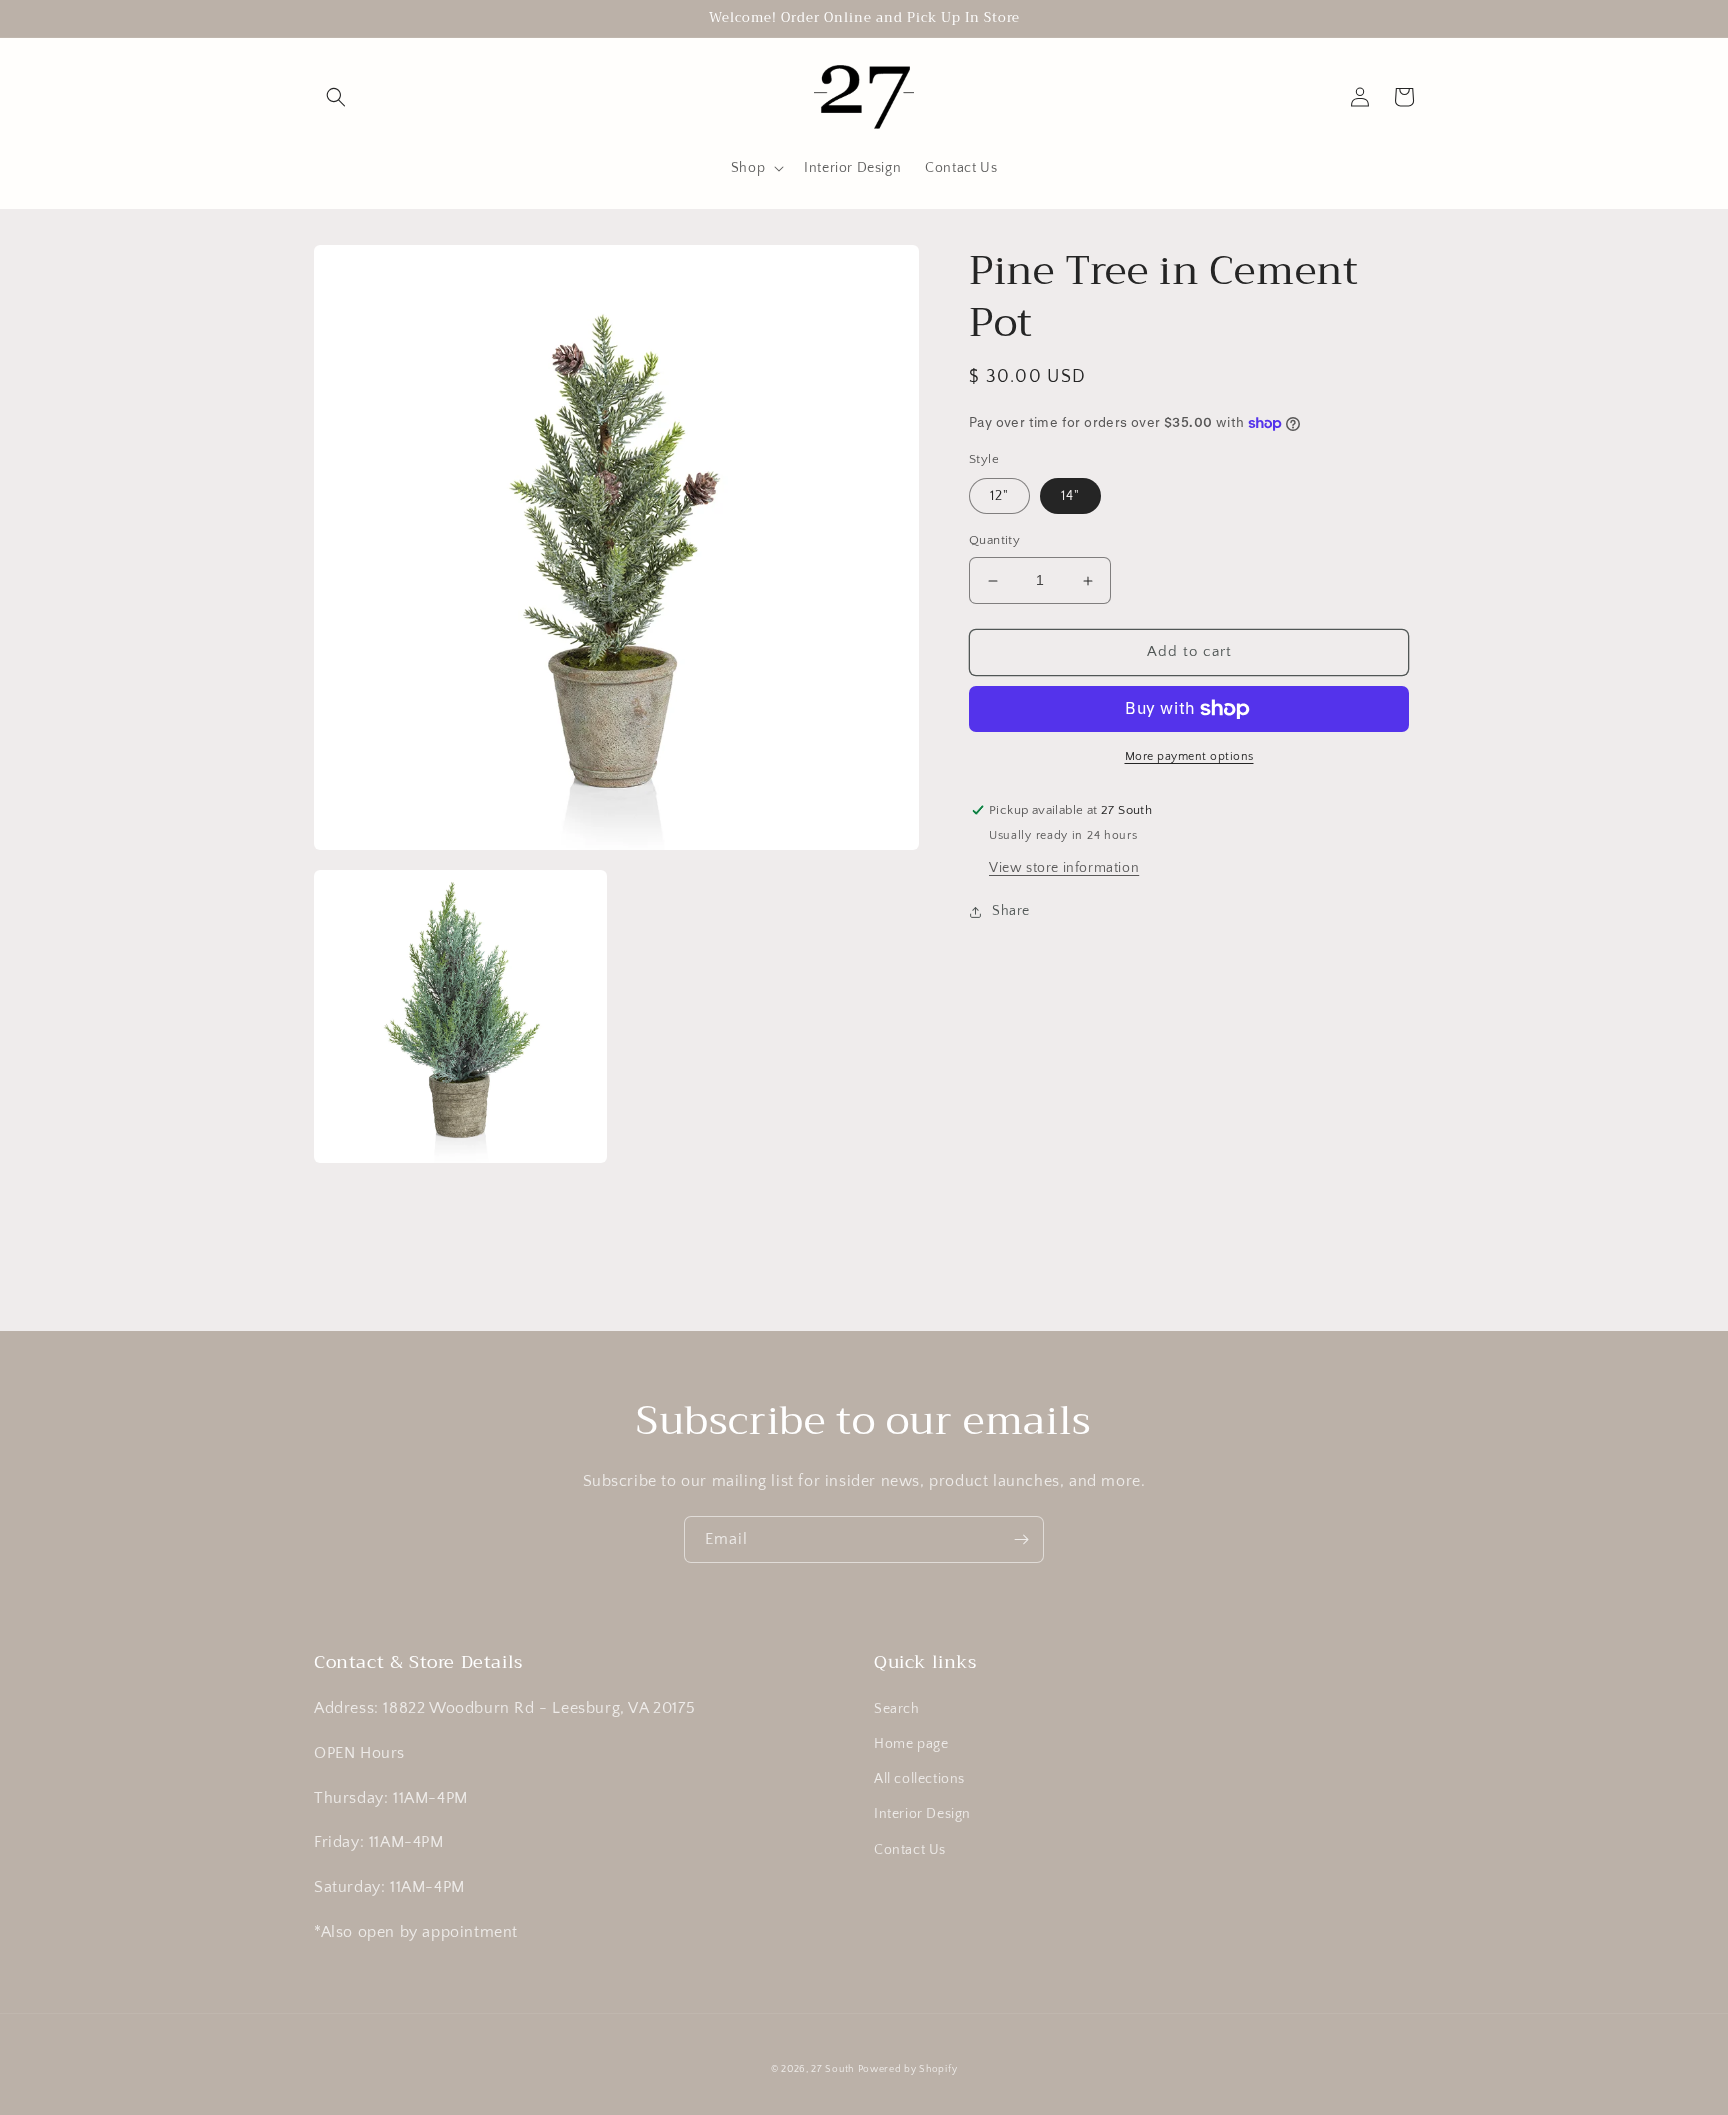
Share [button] (1011, 911)
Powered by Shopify (908, 2069)
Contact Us (910, 1850)
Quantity (994, 541)
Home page (911, 1744)
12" (999, 497)
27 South (832, 2069)
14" (1070, 497)
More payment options (1189, 756)
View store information (1064, 868)
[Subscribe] (1021, 1539)
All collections (919, 1779)
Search (897, 1709)
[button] (336, 97)
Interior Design (922, 1814)
